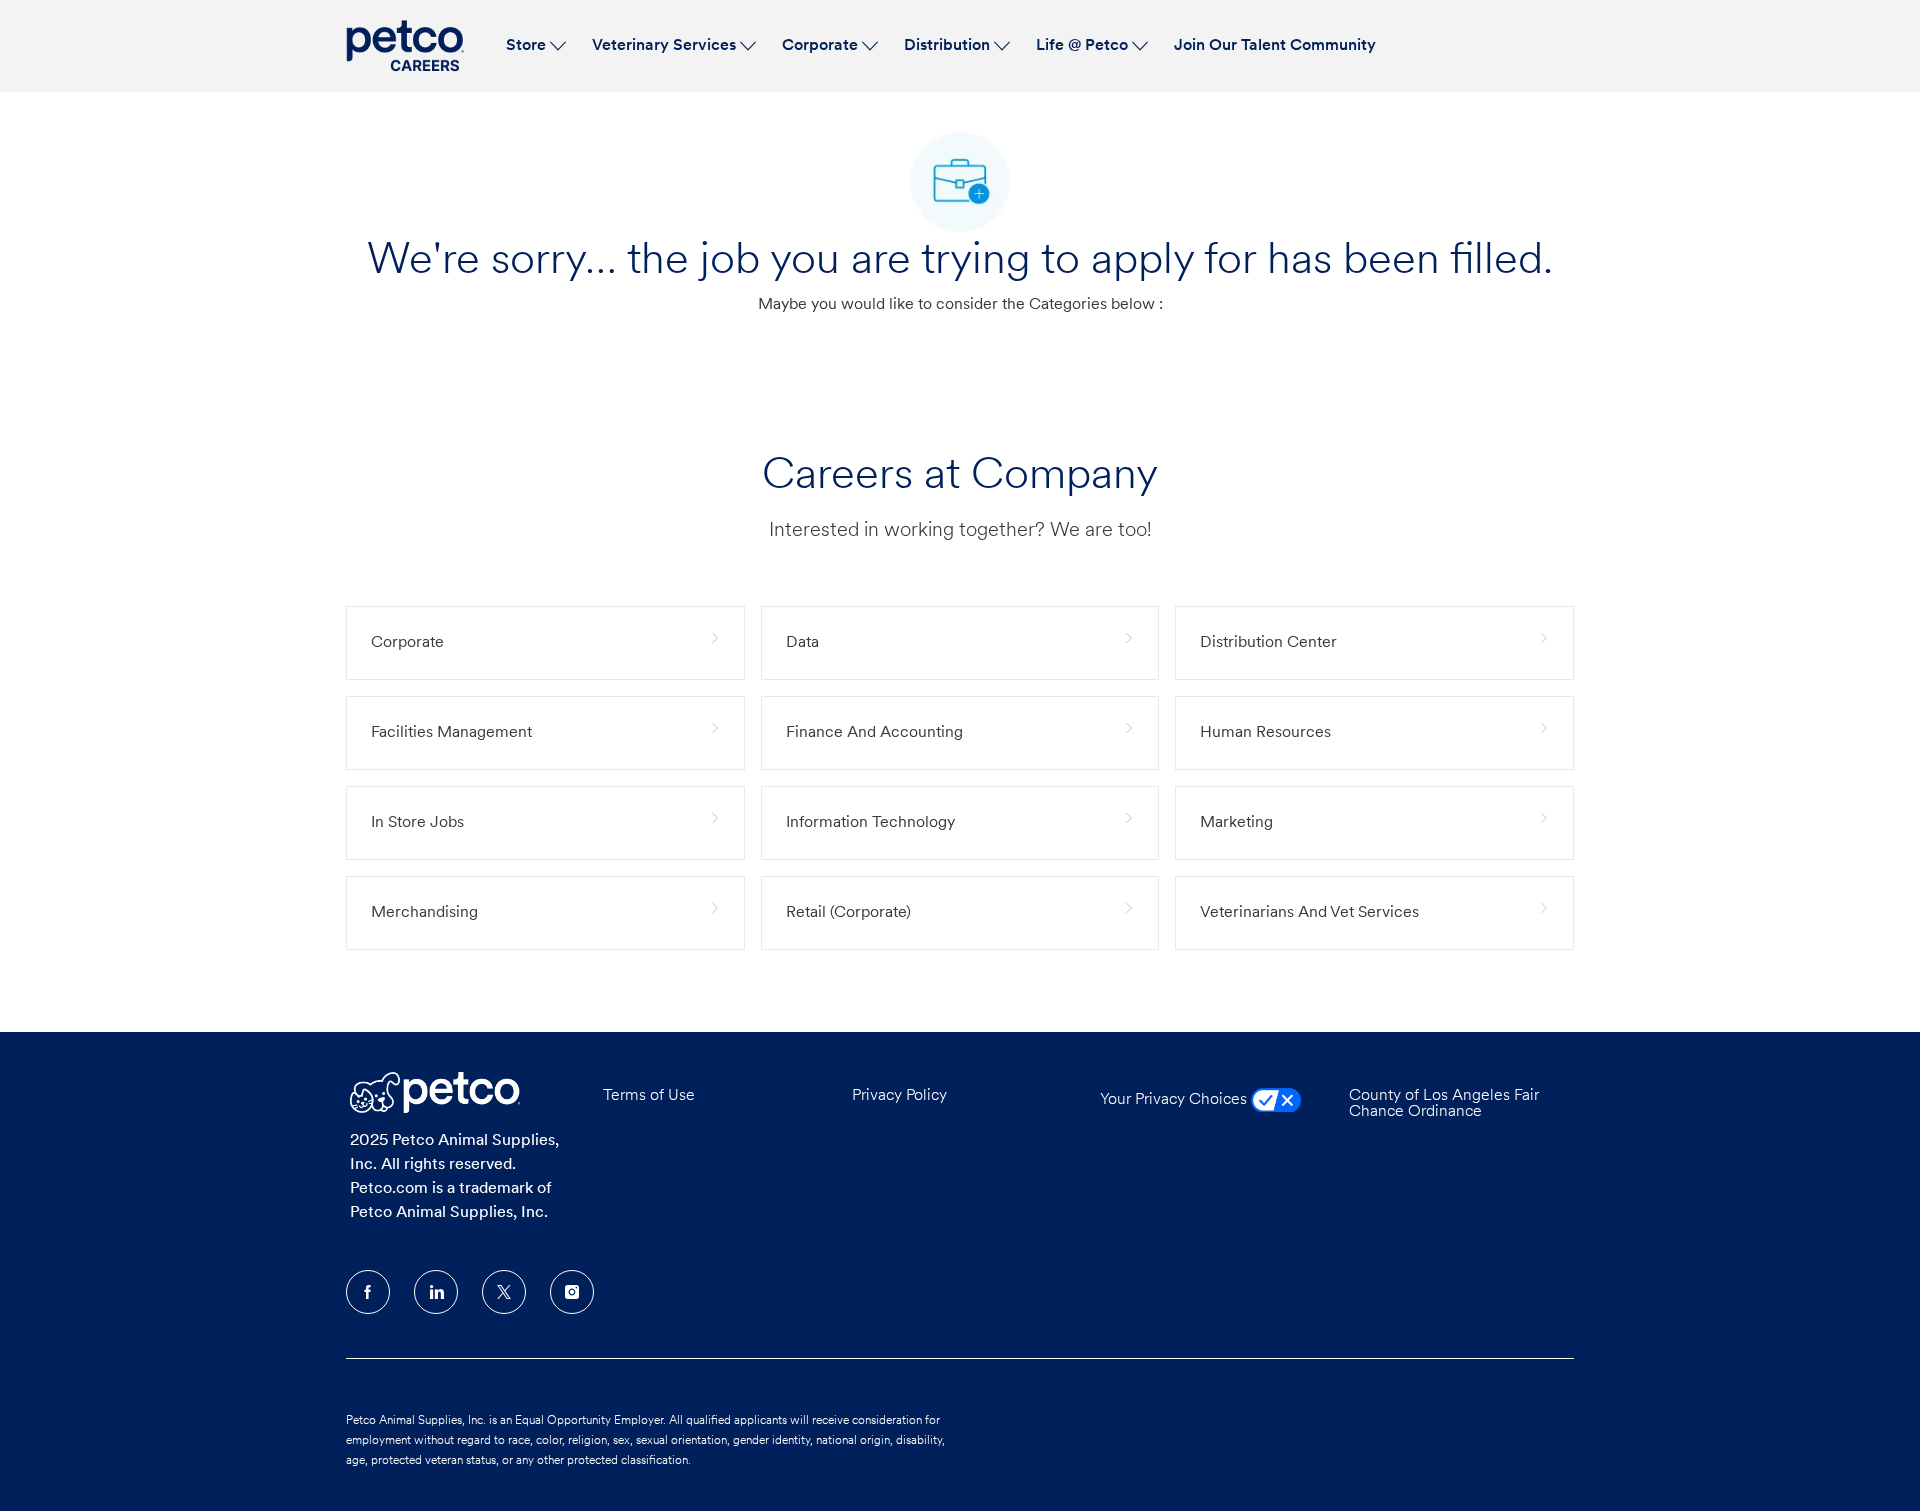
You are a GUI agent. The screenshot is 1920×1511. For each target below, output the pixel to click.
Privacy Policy (899, 1096)
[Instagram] (572, 1292)
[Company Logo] (408, 46)
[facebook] (368, 1292)
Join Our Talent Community (1275, 46)
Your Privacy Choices (1175, 1100)
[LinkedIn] (436, 1292)
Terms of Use (649, 1096)
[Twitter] (504, 1292)
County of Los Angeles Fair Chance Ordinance (1444, 1104)
